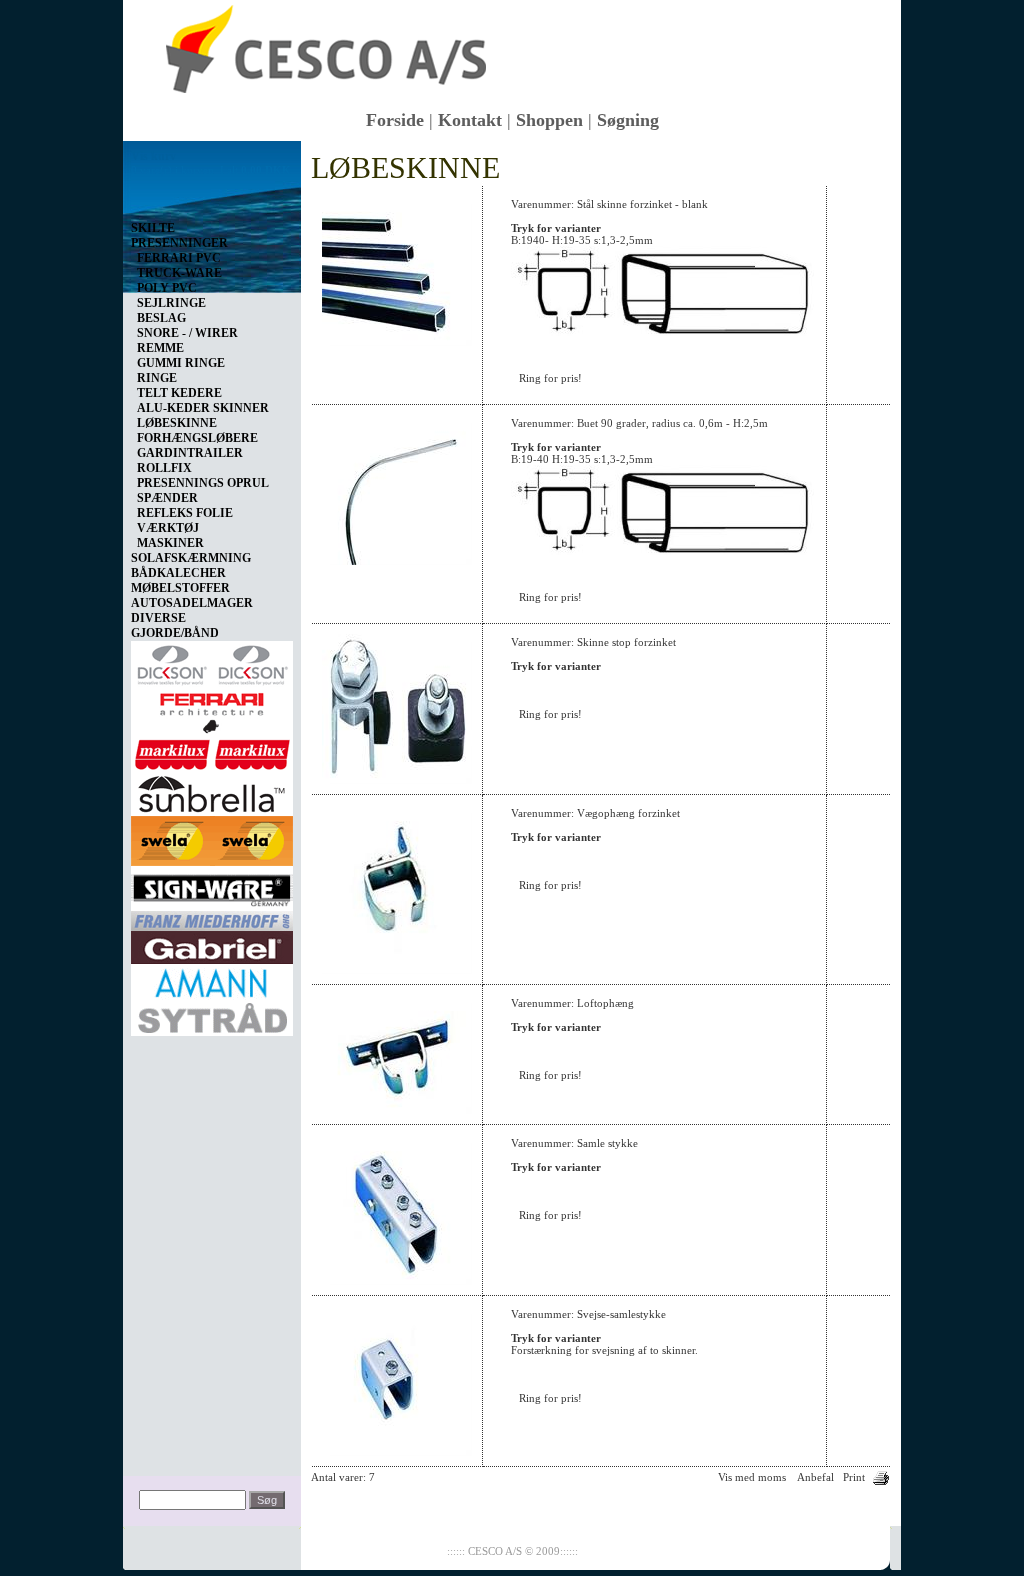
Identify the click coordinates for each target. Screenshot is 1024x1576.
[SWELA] (212, 837)
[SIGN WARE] (212, 885)
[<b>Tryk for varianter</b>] (397, 342)
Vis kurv (153, 156)
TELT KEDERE (179, 393)
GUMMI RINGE (181, 363)
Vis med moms (752, 1477)
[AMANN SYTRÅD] (212, 996)
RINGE (157, 378)
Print (854, 1477)
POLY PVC (167, 288)
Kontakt (470, 120)
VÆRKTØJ (168, 528)
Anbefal (815, 1477)
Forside (395, 120)
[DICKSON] (212, 661)
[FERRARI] (212, 709)
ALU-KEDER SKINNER (203, 408)
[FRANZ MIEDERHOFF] (212, 917)
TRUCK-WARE (179, 273)
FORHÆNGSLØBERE (197, 438)
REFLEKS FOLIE (185, 513)
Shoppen (549, 120)
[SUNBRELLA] (212, 790)
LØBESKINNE (177, 423)
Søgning (628, 120)
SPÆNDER (167, 498)
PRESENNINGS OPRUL (203, 483)
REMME (160, 348)
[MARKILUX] (212, 751)
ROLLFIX (164, 468)
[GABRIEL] (212, 944)
